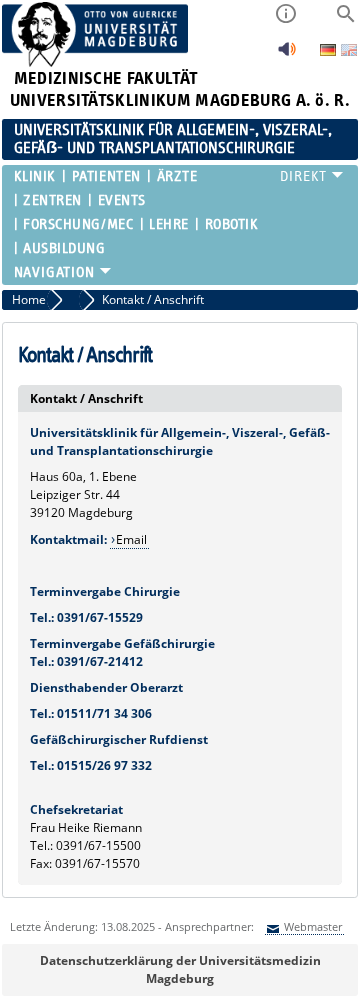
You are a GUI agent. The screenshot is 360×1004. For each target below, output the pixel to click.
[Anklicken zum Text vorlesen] (287, 54)
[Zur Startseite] (95, 62)
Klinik (35, 176)
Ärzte (177, 176)
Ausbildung (64, 248)
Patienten (106, 176)
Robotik (231, 224)
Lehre (169, 224)
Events (122, 200)
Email (131, 539)
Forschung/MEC (78, 224)
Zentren (52, 200)
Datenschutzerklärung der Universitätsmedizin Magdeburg (180, 969)
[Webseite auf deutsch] (329, 51)
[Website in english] (349, 52)
